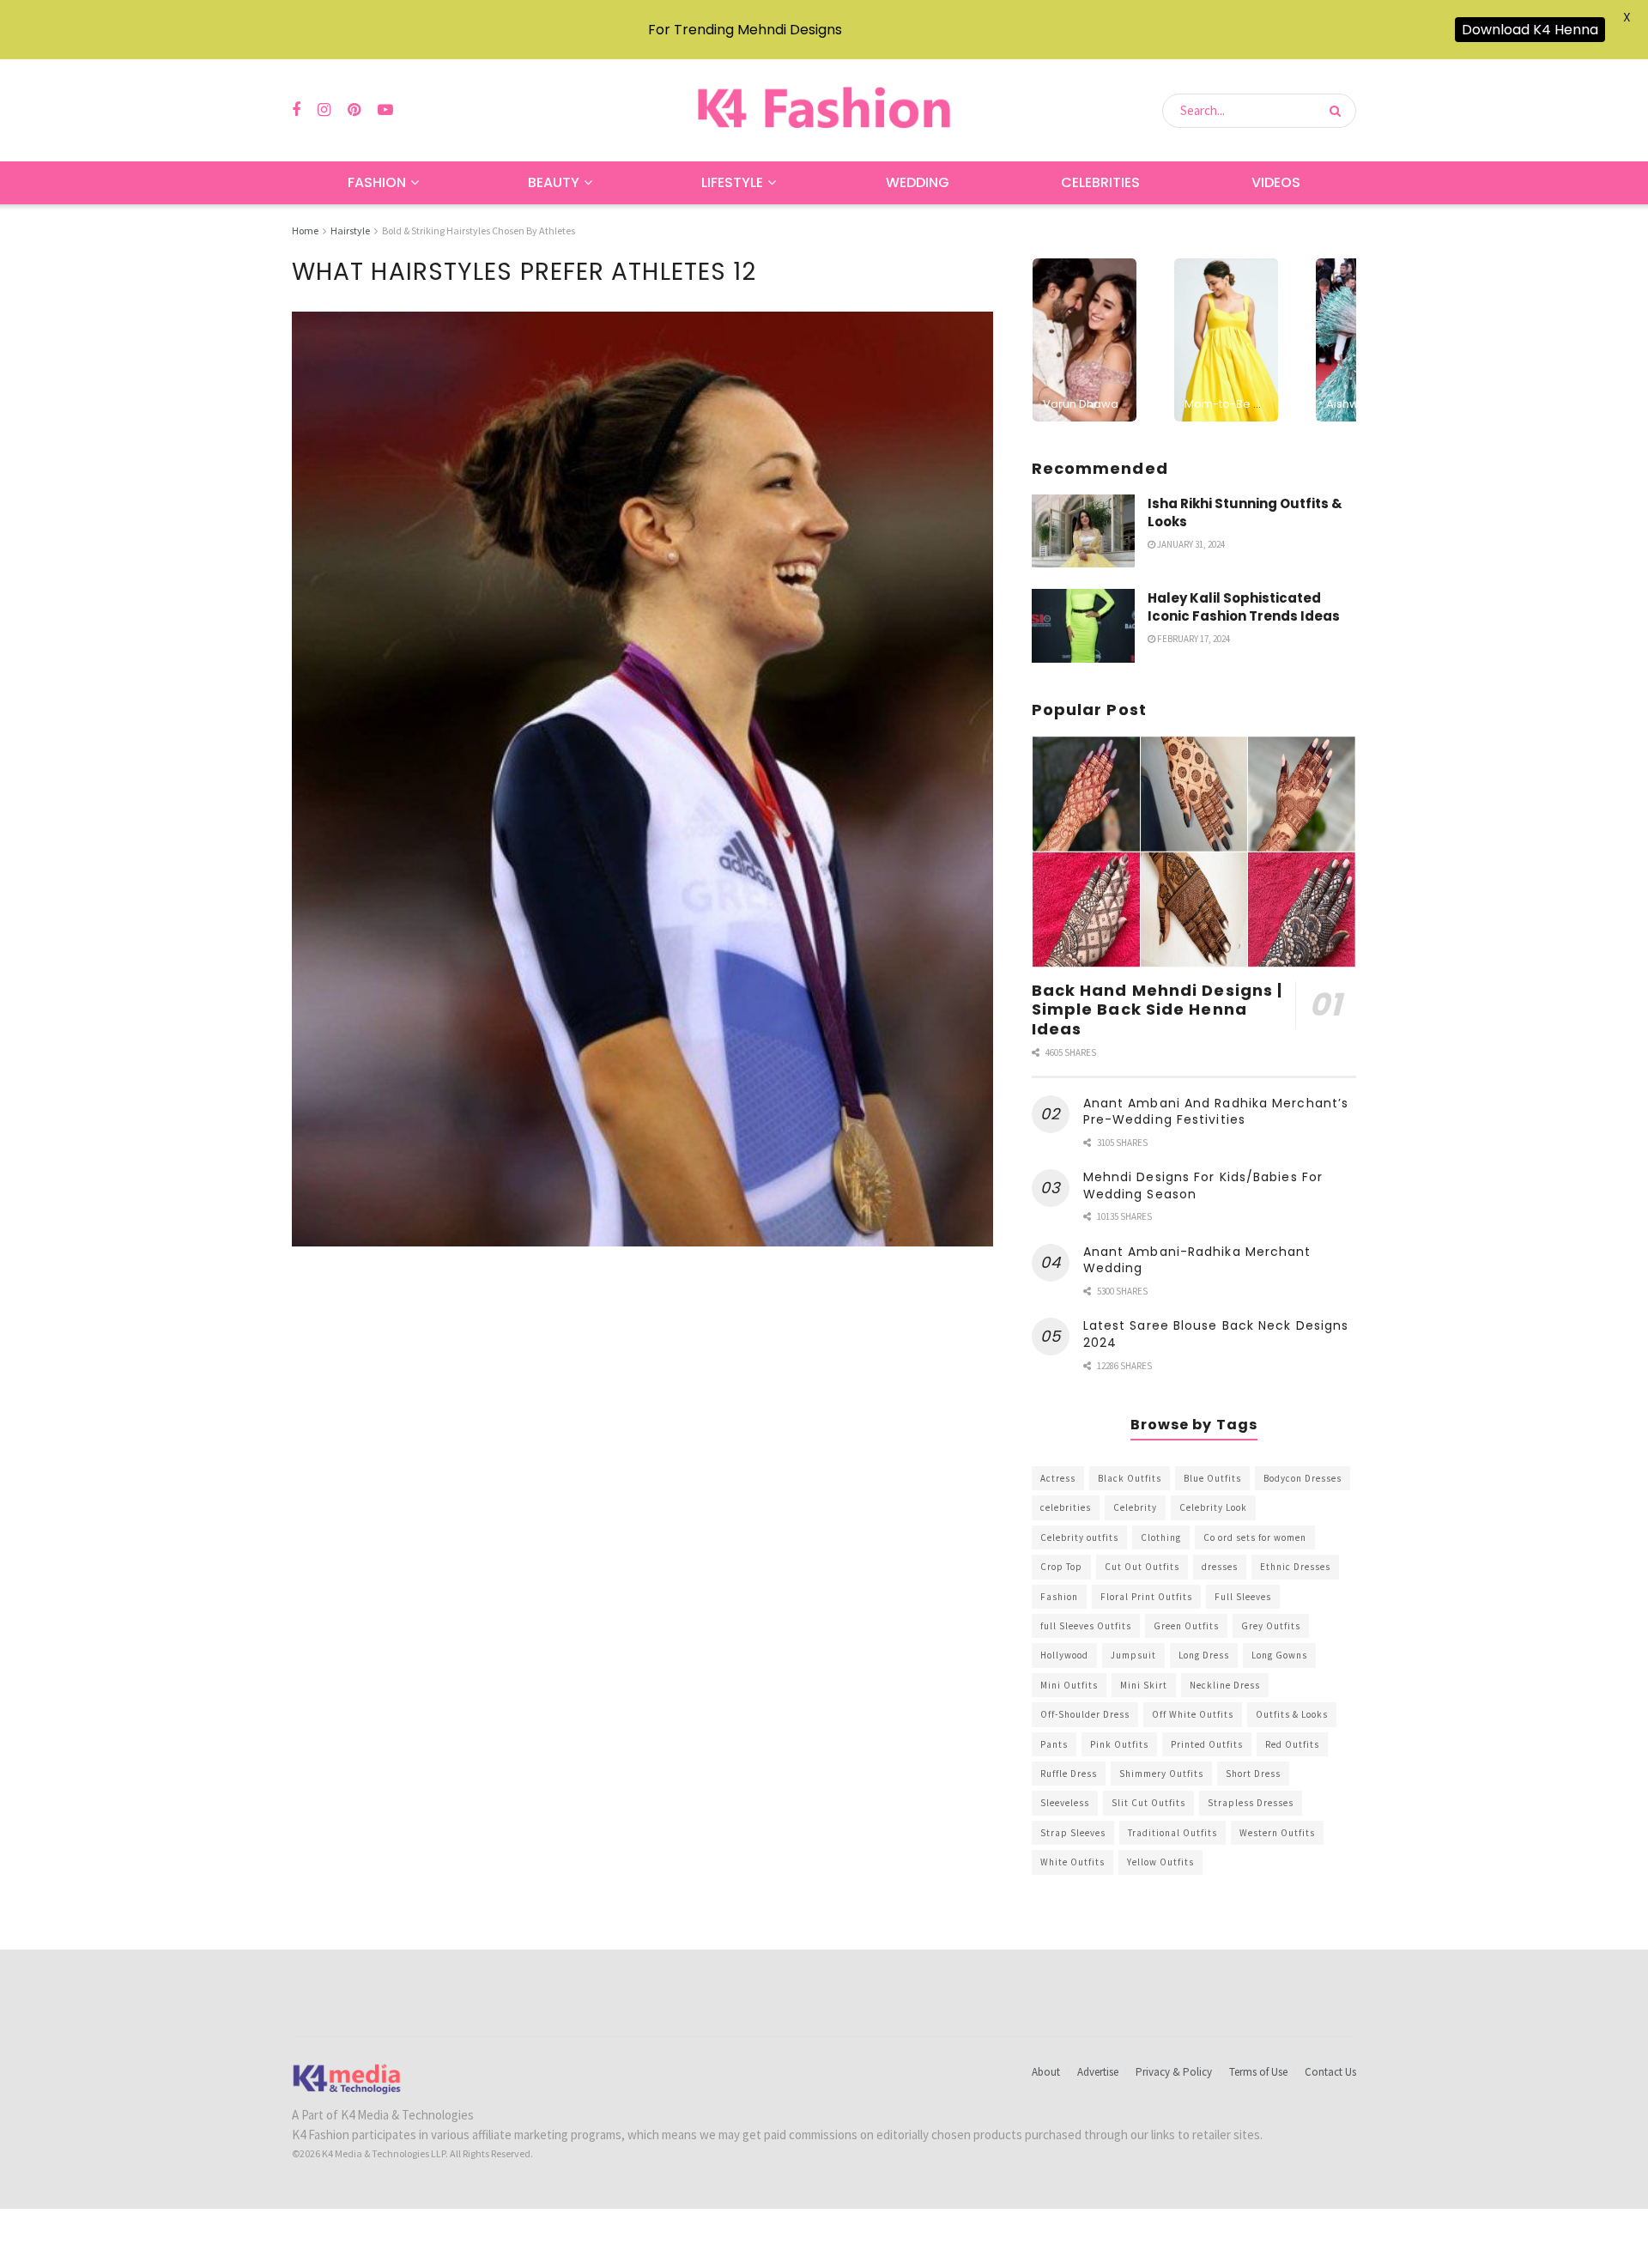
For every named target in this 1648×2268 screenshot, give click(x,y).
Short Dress (1253, 1774)
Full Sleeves (1243, 1597)
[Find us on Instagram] (324, 110)
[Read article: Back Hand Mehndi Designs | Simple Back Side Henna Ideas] (1194, 852)
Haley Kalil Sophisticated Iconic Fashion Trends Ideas (1244, 607)
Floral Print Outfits (1146, 1597)
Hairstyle (350, 230)
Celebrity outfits (1079, 1537)
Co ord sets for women (1255, 1537)
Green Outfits (1186, 1626)
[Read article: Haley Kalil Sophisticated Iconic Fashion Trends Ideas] (1083, 626)
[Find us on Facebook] (296, 110)
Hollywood (1064, 1655)
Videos (1276, 182)
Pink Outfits (1119, 1744)
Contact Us (1330, 2072)
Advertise (1098, 2072)
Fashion (377, 182)
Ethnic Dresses (1295, 1567)
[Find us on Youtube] (385, 110)
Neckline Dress (1225, 1685)
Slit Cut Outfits (1148, 1803)
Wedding (918, 182)
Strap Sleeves (1073, 1833)
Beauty (554, 182)
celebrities (1066, 1507)
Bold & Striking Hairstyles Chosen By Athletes (479, 230)
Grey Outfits (1271, 1626)
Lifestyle (732, 182)
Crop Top (1061, 1567)
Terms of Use (1258, 2072)
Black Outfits (1130, 1478)
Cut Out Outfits (1142, 1567)
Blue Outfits (1212, 1478)
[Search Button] (1339, 111)
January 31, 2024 (1190, 544)
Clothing (1161, 1537)
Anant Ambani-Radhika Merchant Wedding (1197, 1260)
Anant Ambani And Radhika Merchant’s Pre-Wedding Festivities (1216, 1112)
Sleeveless (1065, 1803)
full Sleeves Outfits (1086, 1626)
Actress (1058, 1478)
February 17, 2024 (1193, 639)
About (1046, 2072)
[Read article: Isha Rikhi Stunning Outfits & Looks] (1083, 531)
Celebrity (1135, 1507)
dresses (1220, 1567)
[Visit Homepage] (824, 110)
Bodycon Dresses (1303, 1478)
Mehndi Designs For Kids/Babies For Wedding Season (1203, 1186)
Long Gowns (1279, 1655)
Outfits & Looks (1292, 1714)
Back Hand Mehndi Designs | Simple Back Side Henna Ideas (1157, 1010)
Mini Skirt (1144, 1685)
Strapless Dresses (1251, 1803)
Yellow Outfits (1160, 1862)
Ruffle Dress (1069, 1774)
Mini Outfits (1069, 1685)
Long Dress (1204, 1655)
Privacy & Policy (1174, 2072)
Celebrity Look (1213, 1507)
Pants (1054, 1744)
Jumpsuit (1133, 1655)
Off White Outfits (1193, 1714)
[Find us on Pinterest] (354, 110)
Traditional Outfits (1172, 1833)
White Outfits (1072, 1862)
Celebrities (1100, 182)
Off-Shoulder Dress (1085, 1714)
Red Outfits (1292, 1744)
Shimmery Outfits (1161, 1774)
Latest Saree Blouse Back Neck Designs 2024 (1216, 1334)
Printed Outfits (1207, 1744)
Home (305, 230)
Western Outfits (1277, 1833)
